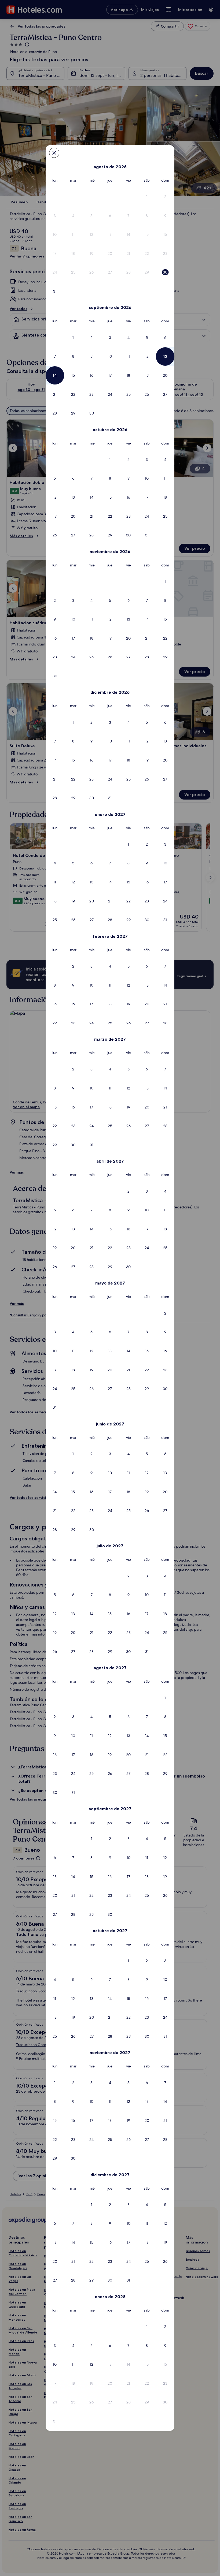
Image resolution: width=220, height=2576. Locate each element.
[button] (147, 197)
